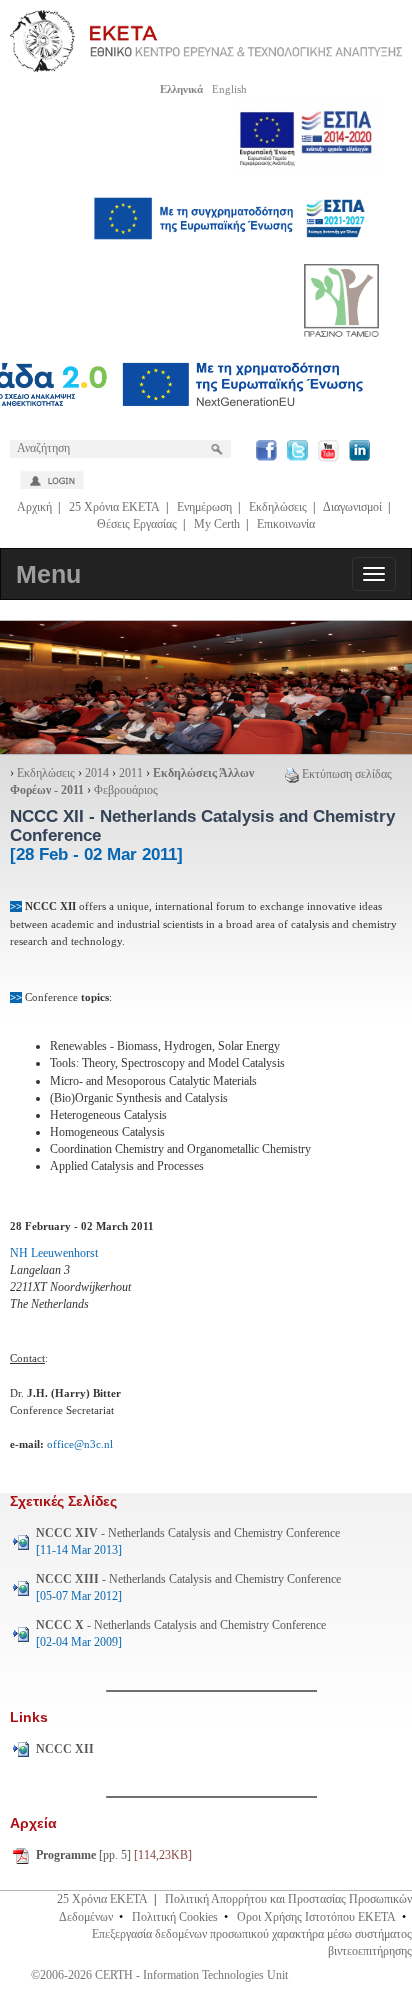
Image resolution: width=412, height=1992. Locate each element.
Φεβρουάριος (126, 790)
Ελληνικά (181, 89)
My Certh (217, 524)
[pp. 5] (114, 1855)
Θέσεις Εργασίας (137, 524)
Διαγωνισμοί (352, 507)
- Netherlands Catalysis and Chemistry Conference (188, 1541)
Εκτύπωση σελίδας (347, 774)
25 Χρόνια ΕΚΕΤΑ (114, 507)
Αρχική (34, 507)
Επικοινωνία (286, 524)
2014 (97, 773)
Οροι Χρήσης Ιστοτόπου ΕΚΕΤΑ (316, 1917)
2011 (131, 773)
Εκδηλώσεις (278, 507)
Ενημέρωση (204, 507)
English (229, 89)
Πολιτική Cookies (175, 1917)
